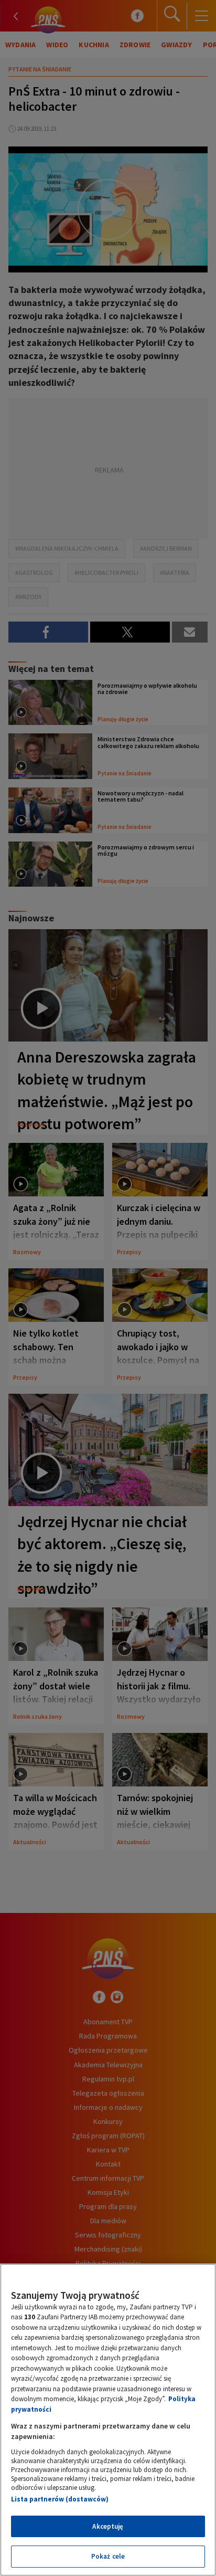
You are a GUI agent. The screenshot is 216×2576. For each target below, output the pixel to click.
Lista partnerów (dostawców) (60, 2499)
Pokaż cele (108, 2556)
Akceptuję (108, 2526)
